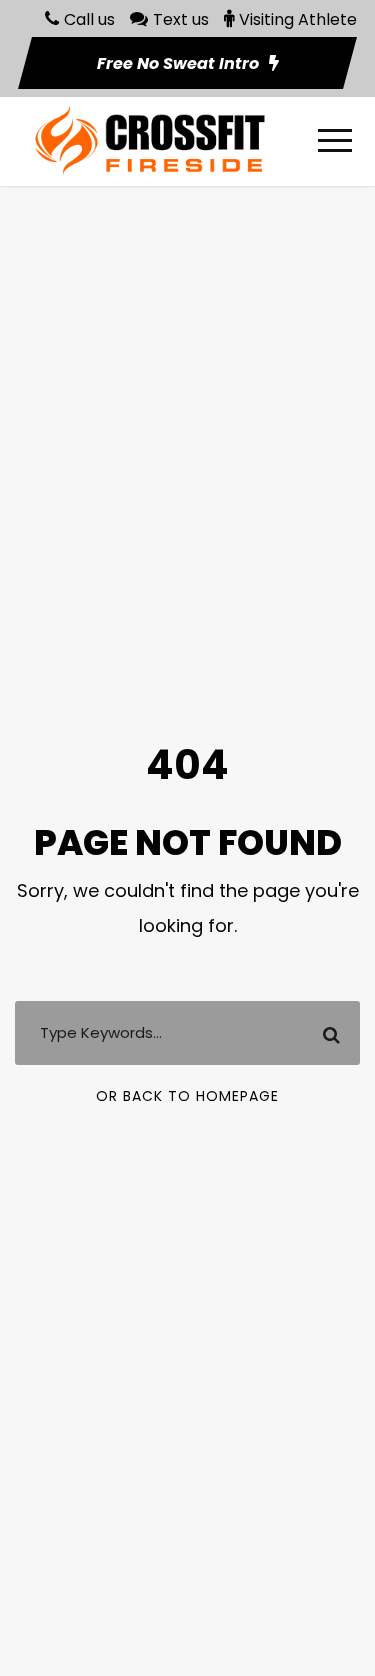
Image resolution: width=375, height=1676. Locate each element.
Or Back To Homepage (187, 1096)
